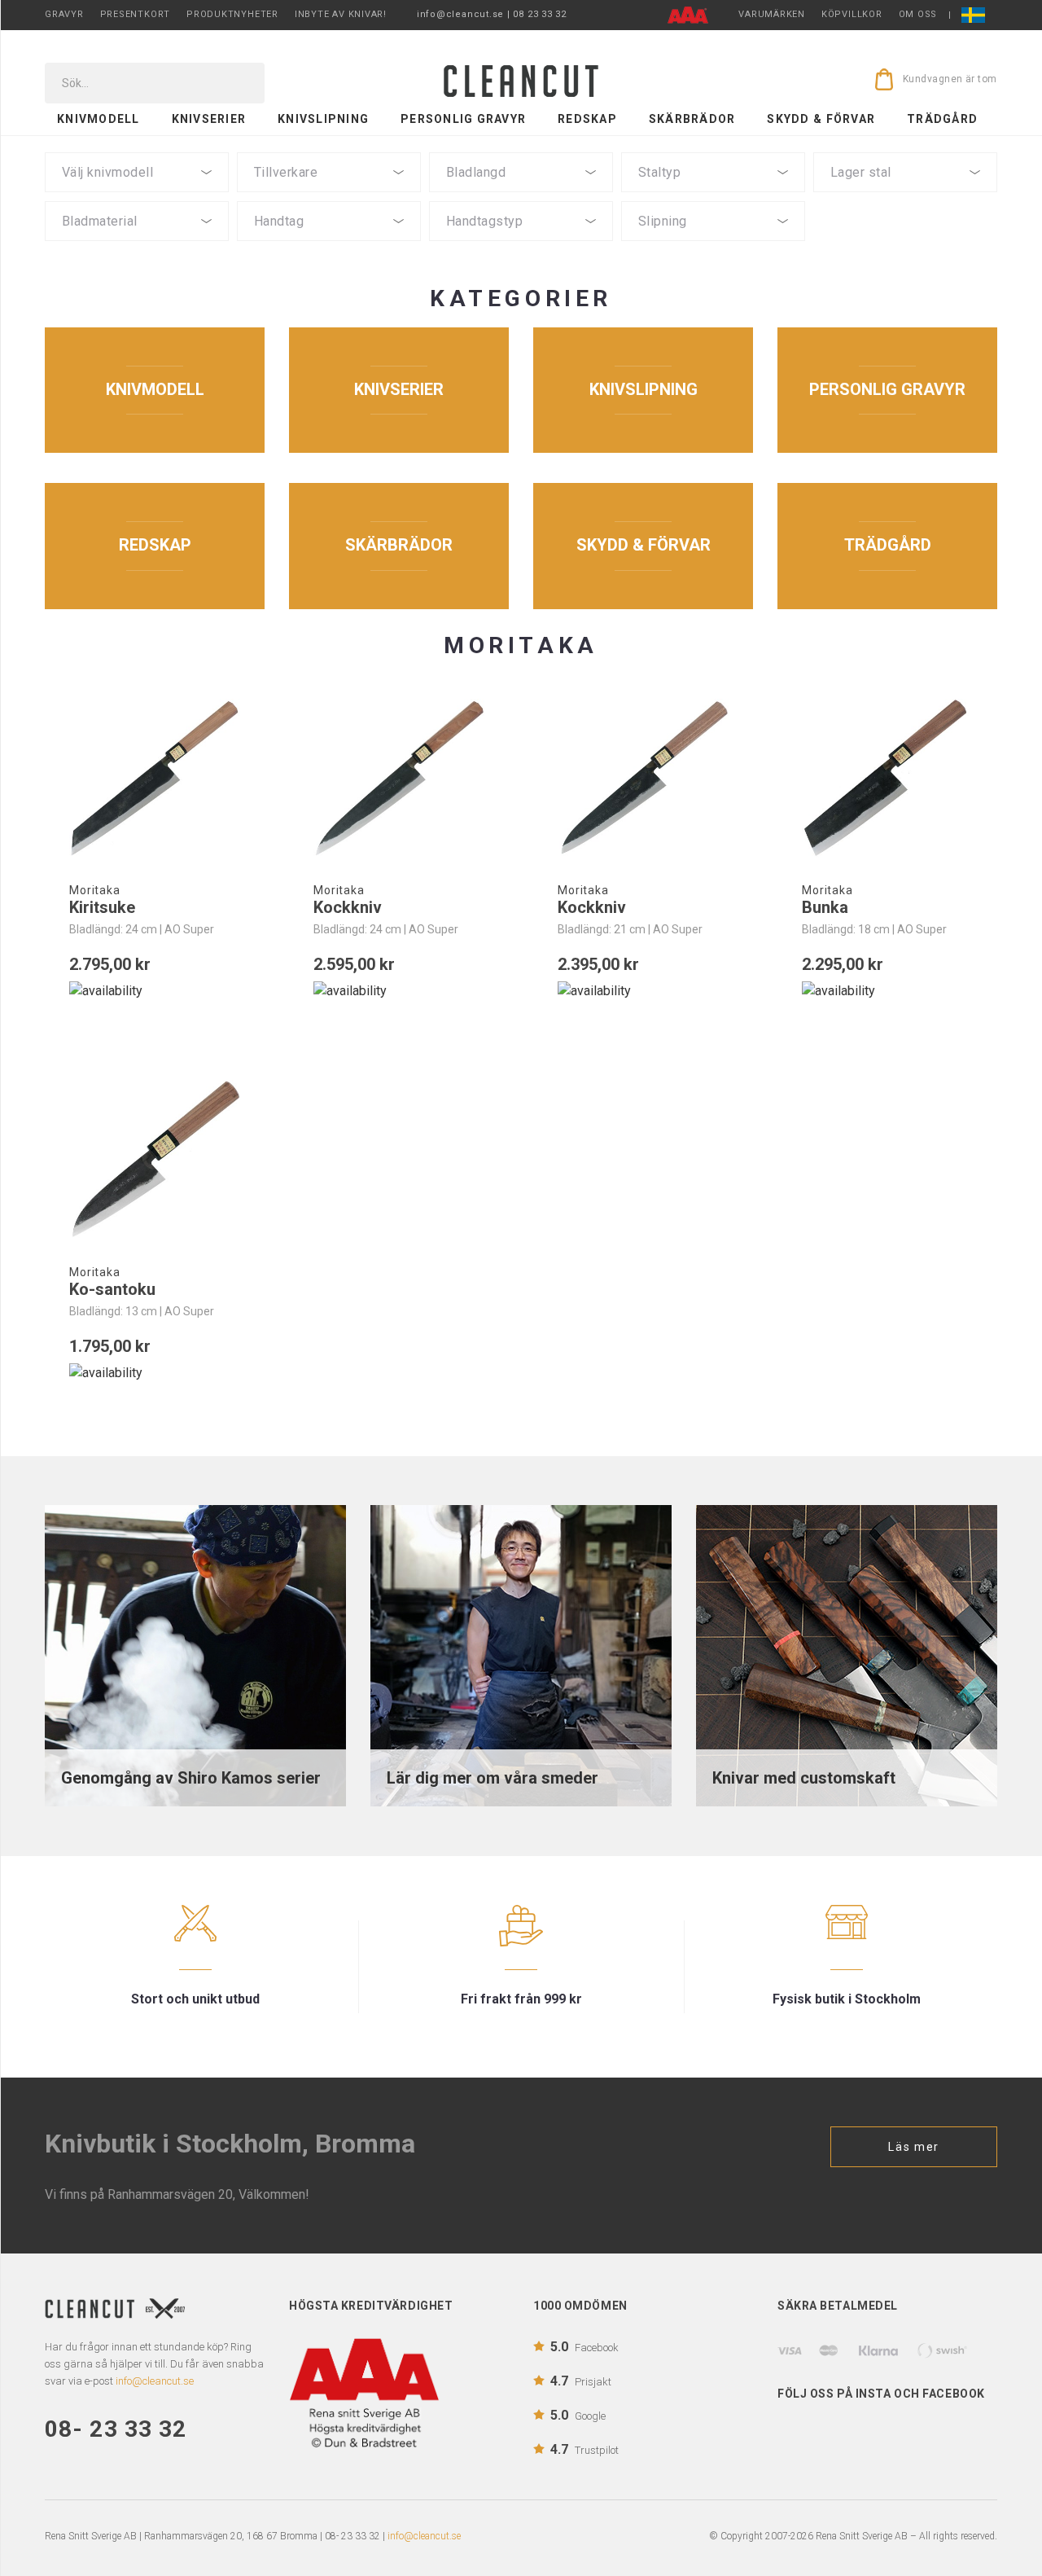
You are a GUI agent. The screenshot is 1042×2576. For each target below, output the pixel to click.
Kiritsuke (102, 907)
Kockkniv (348, 907)
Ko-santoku (112, 1289)
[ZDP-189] (713, 197)
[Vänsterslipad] (713, 246)
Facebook (584, 2347)
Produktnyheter (232, 14)
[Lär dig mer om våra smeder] (521, 1654)
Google (578, 2415)
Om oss (918, 14)
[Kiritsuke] (155, 779)
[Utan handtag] (329, 274)
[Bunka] (887, 779)
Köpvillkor (852, 14)
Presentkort (135, 14)
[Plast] (329, 246)
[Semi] (137, 246)
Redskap (587, 119)
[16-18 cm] (521, 197)
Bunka (825, 907)
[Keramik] (137, 260)
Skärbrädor (692, 119)
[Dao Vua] (329, 197)
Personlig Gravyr (463, 119)
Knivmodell (99, 119)
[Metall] (329, 260)
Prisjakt (581, 2381)
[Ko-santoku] (155, 1160)
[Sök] (241, 83)
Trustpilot (584, 2449)
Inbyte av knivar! (341, 14)
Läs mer (914, 2147)
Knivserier (209, 119)
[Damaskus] (905, 197)
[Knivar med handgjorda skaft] (847, 1654)
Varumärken (772, 14)
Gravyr (64, 14)
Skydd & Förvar (821, 119)
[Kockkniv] (399, 779)
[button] (137, 172)
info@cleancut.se (424, 2536)
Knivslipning (323, 119)
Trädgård (942, 119)
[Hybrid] (521, 246)
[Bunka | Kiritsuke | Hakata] (137, 197)
